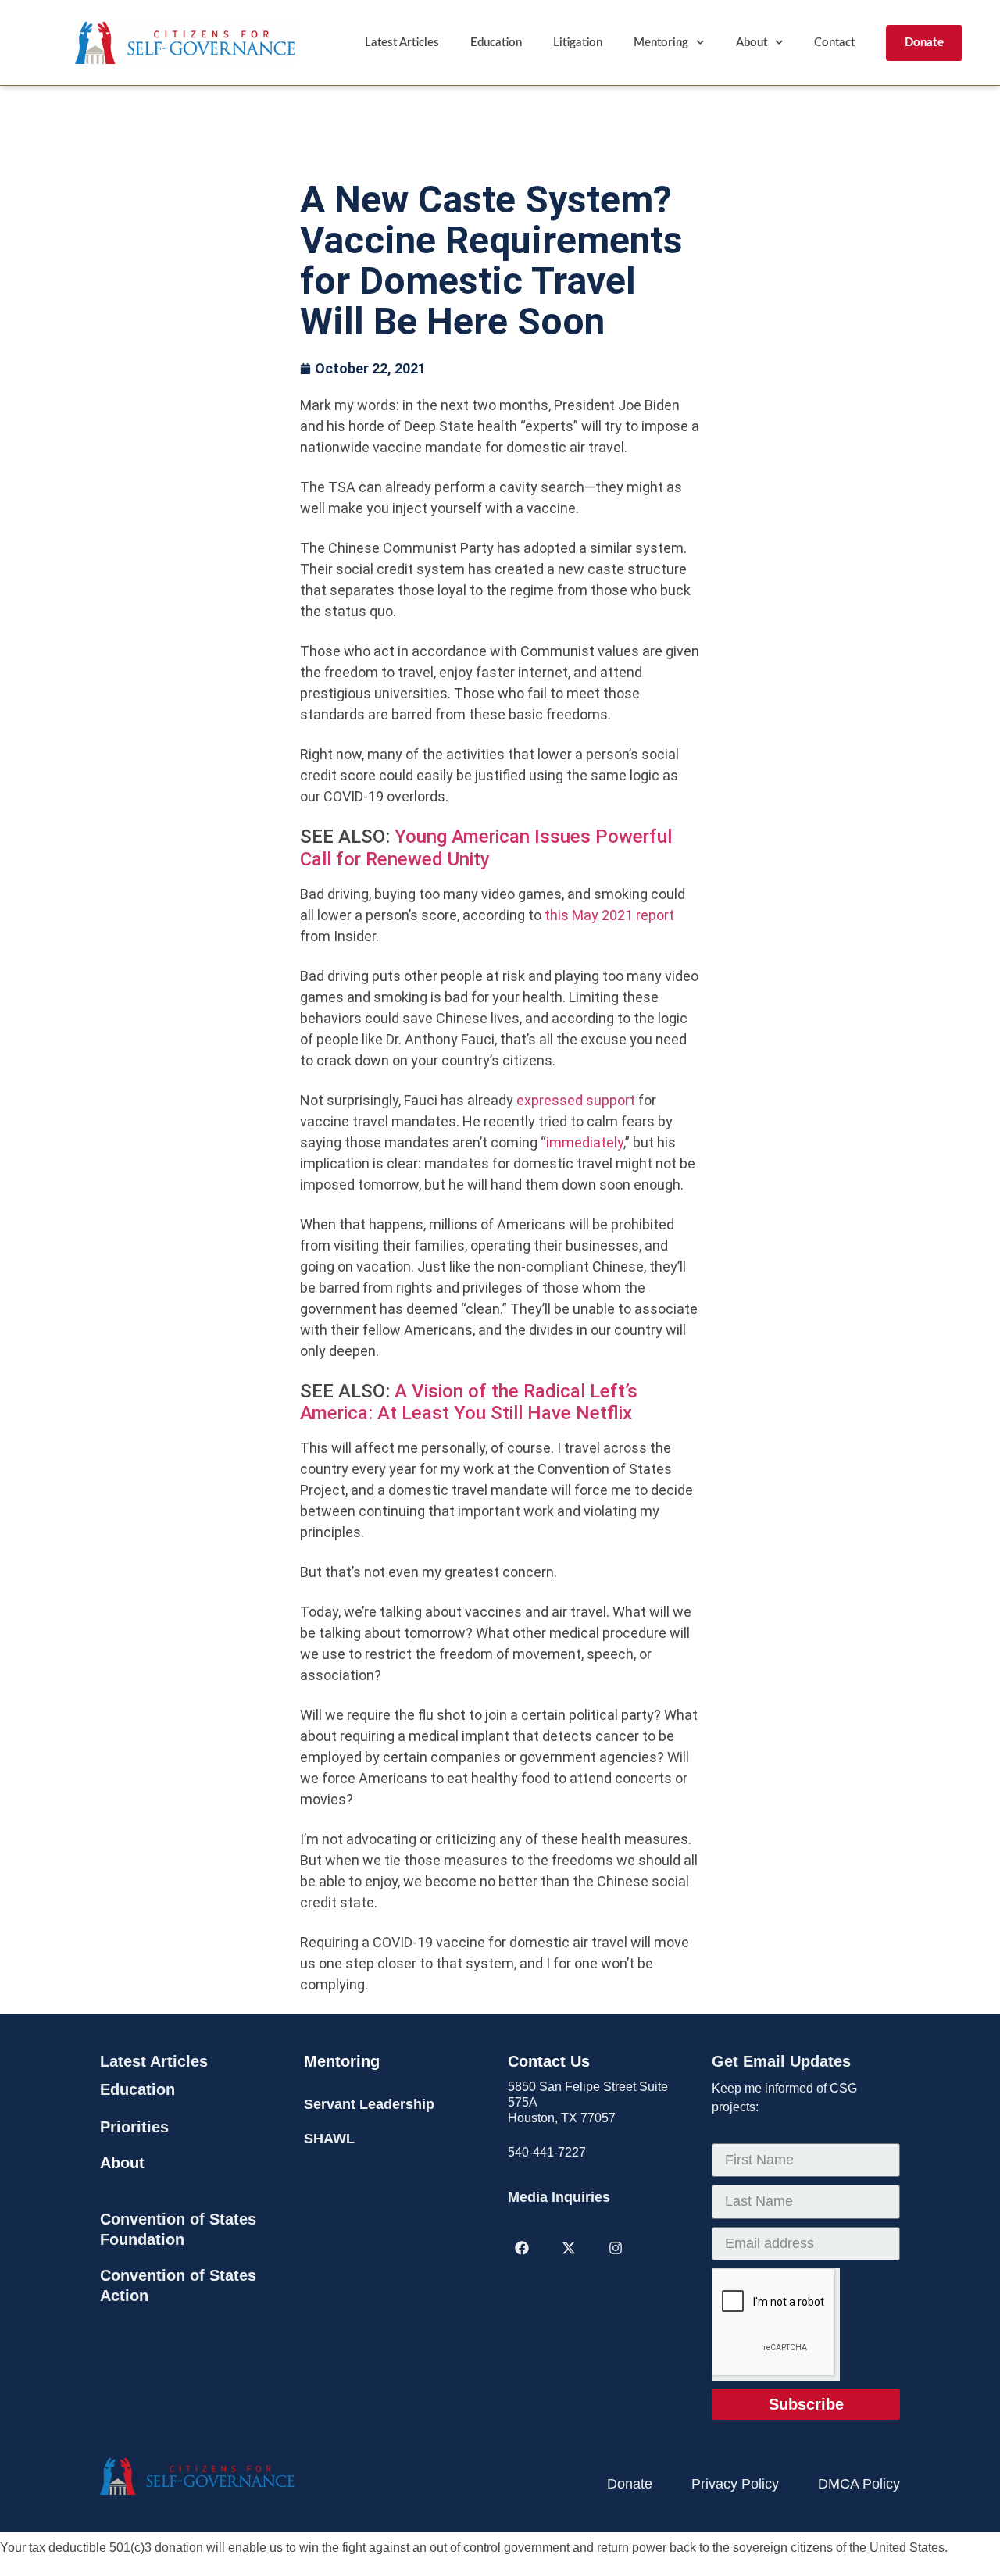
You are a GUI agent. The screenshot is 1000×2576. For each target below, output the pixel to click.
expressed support (576, 1100)
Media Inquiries (559, 2197)
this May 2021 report (609, 915)
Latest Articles (402, 43)
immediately (585, 1142)
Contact (834, 43)
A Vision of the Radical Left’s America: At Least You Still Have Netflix (469, 1402)
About (752, 43)
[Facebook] (522, 2248)
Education (496, 43)
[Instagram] (616, 2248)
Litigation (578, 43)
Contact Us (549, 2061)
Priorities (134, 2127)
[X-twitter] (569, 2248)
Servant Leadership (369, 2104)
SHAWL (329, 2139)
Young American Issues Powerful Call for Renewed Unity (486, 848)
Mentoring (661, 43)
